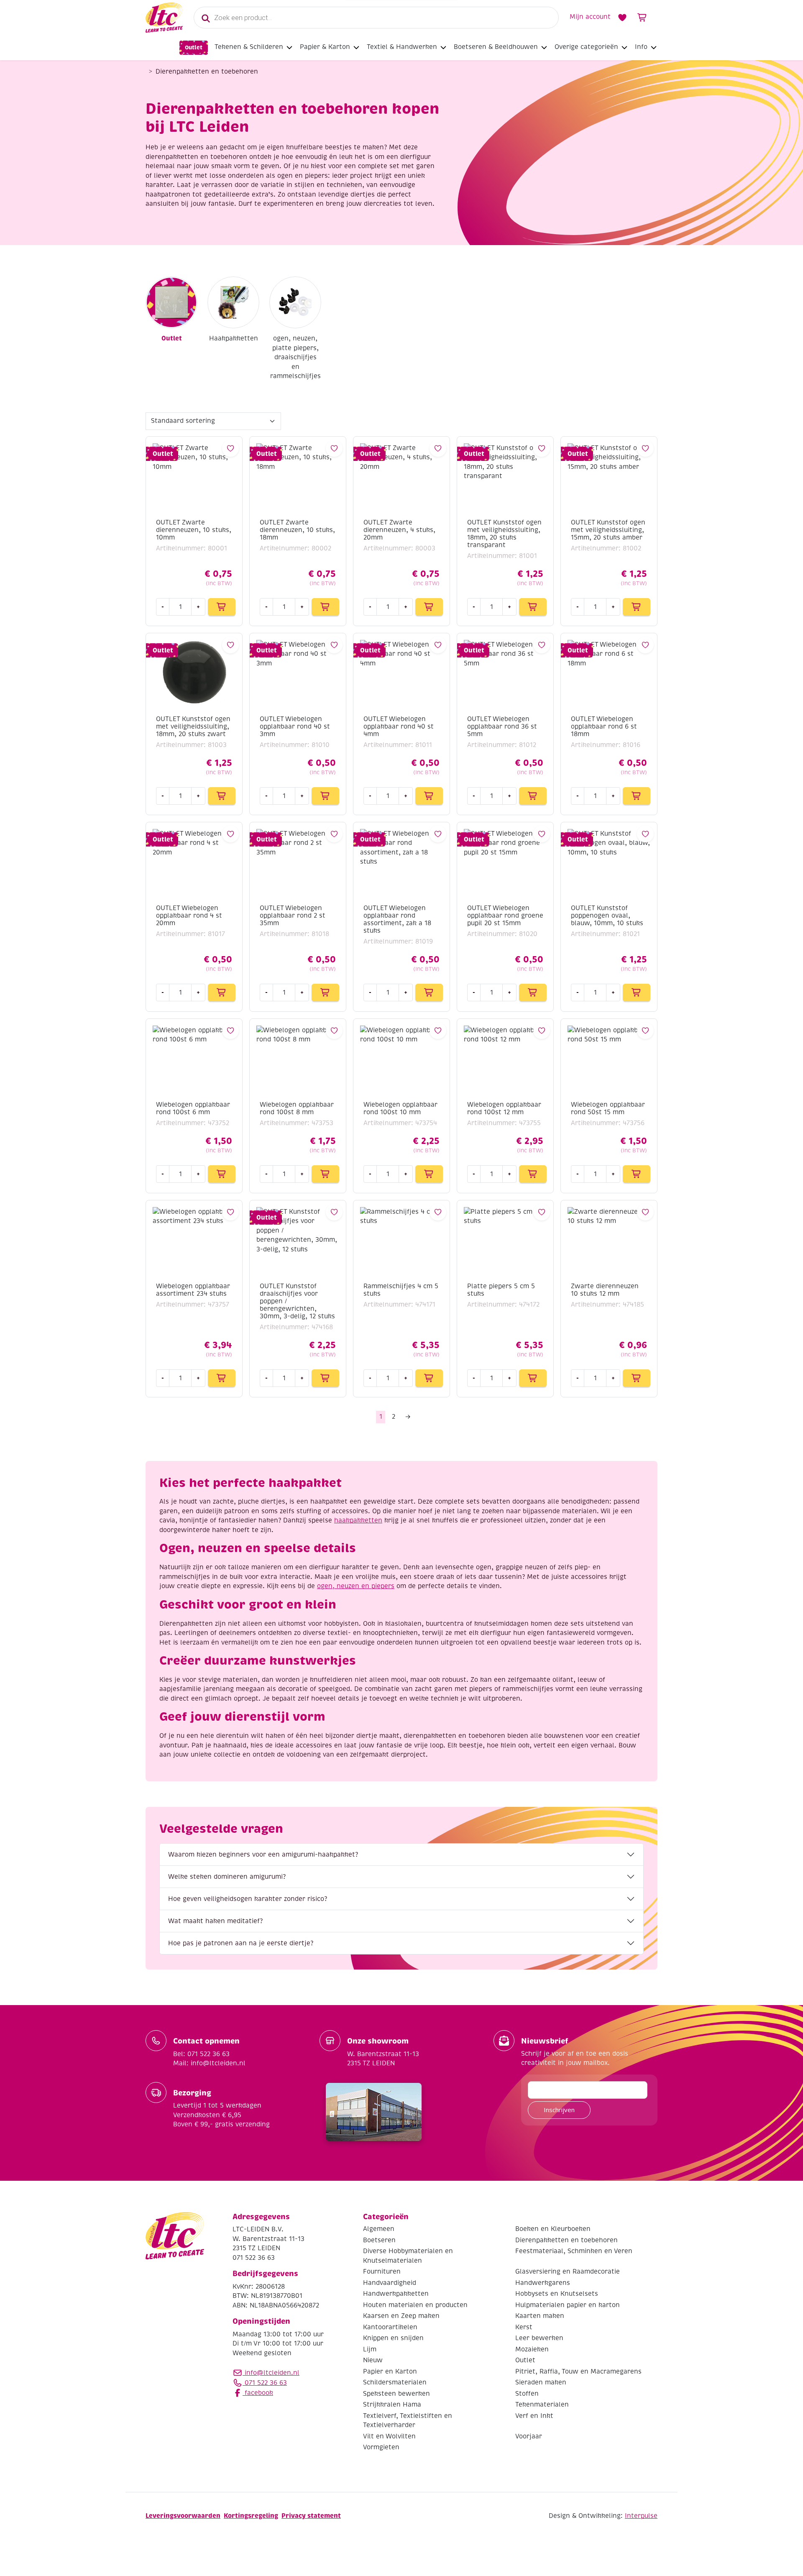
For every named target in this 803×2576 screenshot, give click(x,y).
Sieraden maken (541, 2383)
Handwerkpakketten (396, 2294)
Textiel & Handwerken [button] (402, 47)
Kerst (524, 2327)
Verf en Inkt (534, 2416)
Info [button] (641, 47)
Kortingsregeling (251, 2516)
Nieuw (373, 2361)
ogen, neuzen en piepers (356, 1586)
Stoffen (527, 2394)
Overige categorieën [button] (586, 47)
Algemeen (379, 2229)
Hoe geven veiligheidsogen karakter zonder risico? (248, 1899)
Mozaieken (532, 2349)
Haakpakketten (234, 338)
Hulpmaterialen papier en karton (568, 2305)
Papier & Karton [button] (325, 47)
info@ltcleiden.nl (272, 2373)
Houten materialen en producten (415, 2305)
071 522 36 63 (265, 2383)
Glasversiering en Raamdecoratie (568, 2272)
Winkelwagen (642, 18)
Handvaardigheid (390, 2283)
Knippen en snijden (393, 2338)
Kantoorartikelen (390, 2327)
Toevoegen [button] (222, 607)
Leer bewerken (539, 2338)
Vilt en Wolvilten (389, 2436)
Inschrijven (559, 2110)
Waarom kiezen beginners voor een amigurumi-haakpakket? (263, 1855)
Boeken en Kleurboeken (553, 2229)
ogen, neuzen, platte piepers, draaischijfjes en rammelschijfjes (295, 357)
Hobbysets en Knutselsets (557, 2294)
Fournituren (382, 2272)
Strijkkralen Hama (392, 2405)
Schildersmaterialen (395, 2383)
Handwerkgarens (543, 2283)
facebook (258, 2393)
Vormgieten (381, 2448)
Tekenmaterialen (542, 2405)
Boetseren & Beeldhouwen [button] (496, 47)
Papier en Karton (390, 2371)
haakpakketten (358, 1520)
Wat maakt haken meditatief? (215, 1921)
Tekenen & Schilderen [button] (249, 47)
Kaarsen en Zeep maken (401, 2316)
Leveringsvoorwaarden (183, 2516)
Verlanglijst (622, 18)
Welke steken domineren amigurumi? (227, 1877)
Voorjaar (529, 2436)
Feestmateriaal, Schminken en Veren (574, 2251)
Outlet (194, 47)
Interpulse (641, 2516)
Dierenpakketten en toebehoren (566, 2240)
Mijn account (590, 17)
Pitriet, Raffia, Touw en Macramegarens (578, 2371)
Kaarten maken (540, 2316)
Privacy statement (311, 2516)
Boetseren (379, 2240)
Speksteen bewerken (396, 2394)
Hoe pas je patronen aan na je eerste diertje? (241, 1943)
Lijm (370, 2349)
